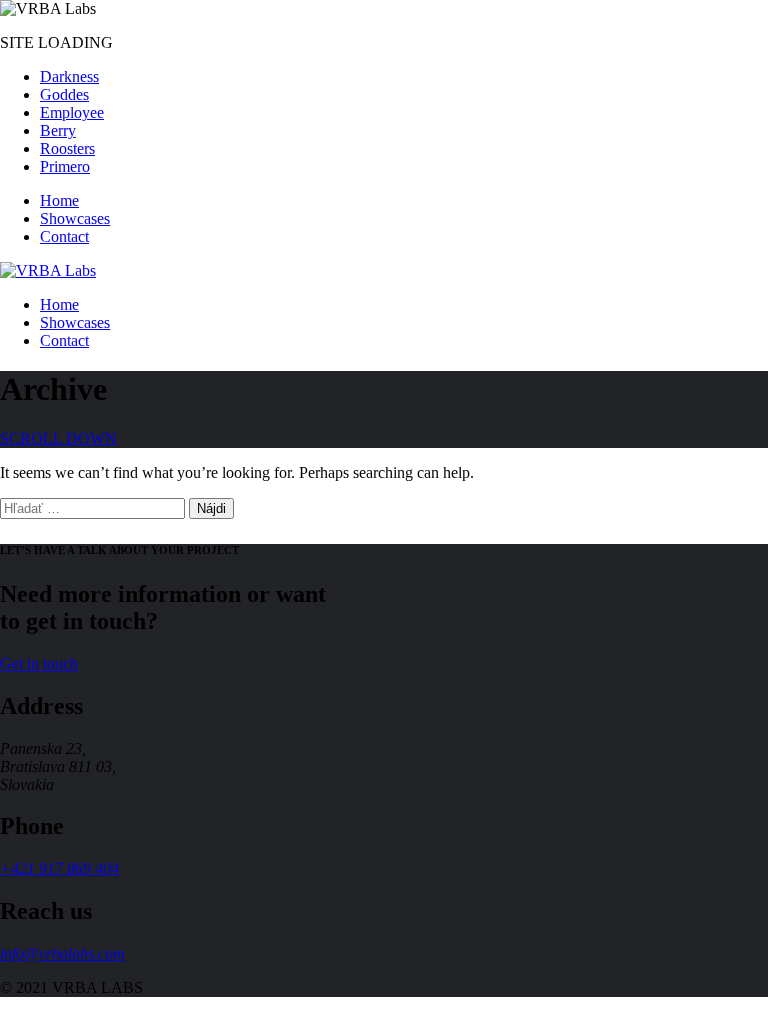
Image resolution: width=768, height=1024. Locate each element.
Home (59, 200)
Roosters (67, 148)
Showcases (75, 218)
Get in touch (39, 663)
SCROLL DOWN (58, 438)
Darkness (69, 76)
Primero (65, 166)
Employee (72, 112)
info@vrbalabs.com (62, 953)
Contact (64, 236)
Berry (58, 130)
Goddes (64, 94)
